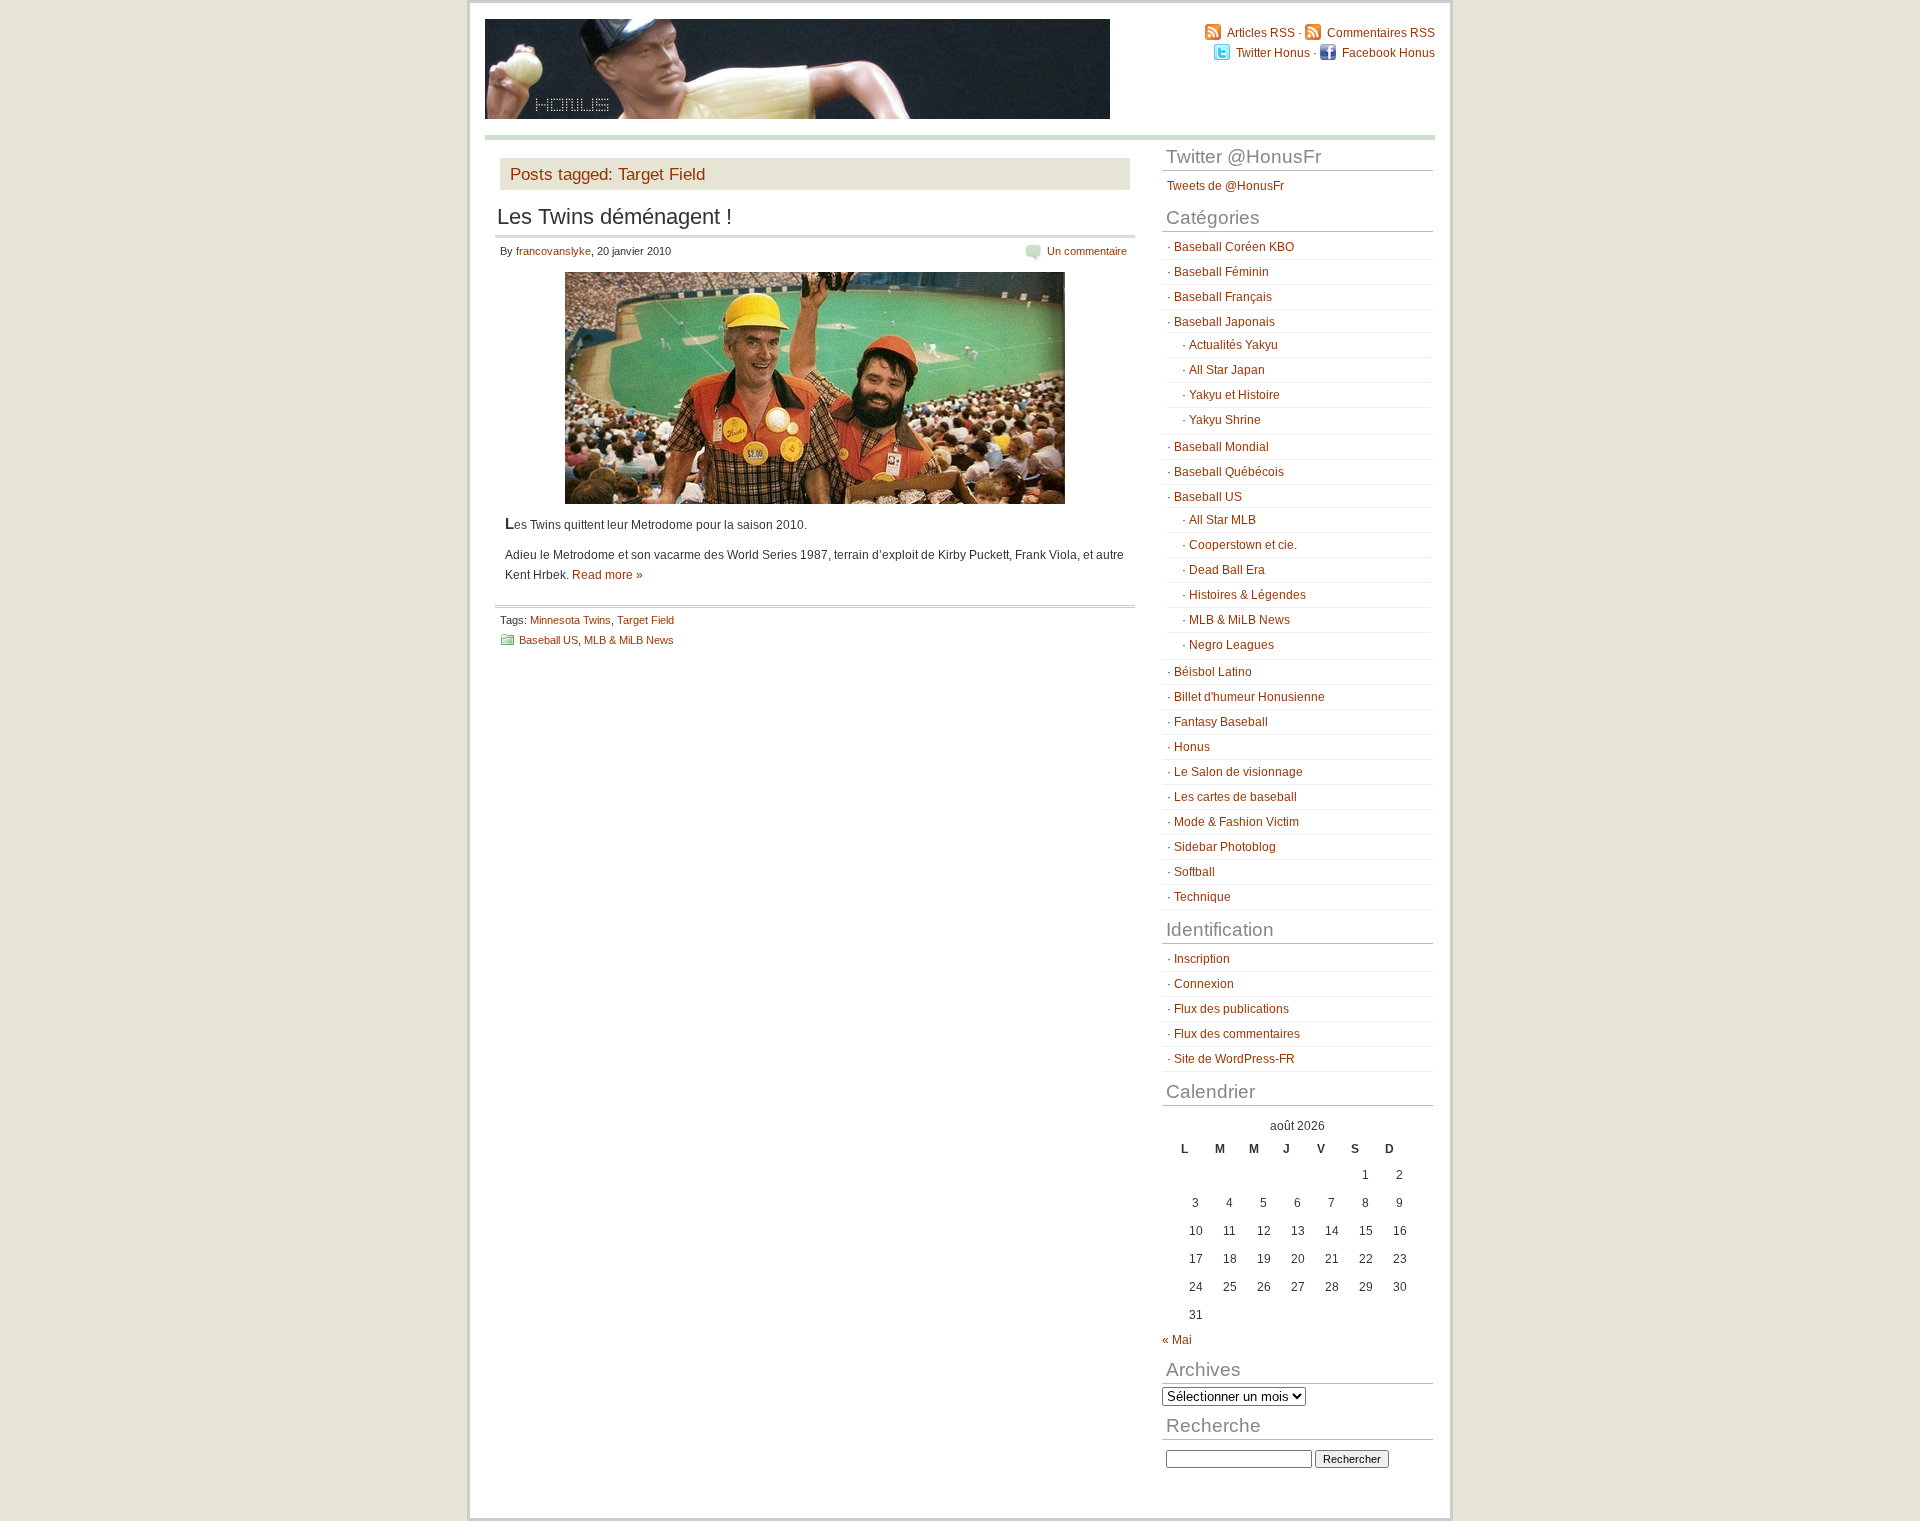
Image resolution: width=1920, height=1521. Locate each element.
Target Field (645, 620)
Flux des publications (1231, 1009)
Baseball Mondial (1221, 447)
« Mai (1177, 1340)
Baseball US (548, 640)
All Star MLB (1222, 520)
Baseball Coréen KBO (1234, 247)
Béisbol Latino (1213, 672)
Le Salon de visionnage (1238, 772)
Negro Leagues (1231, 645)
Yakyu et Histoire (1234, 395)
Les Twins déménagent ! (614, 216)
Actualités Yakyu (1233, 345)
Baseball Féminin (1221, 272)
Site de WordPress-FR (1234, 1059)
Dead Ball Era (1227, 570)
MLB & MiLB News (629, 640)
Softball (1194, 872)
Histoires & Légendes (1247, 595)
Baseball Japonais (1224, 322)
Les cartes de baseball (1235, 797)
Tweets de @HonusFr (1225, 186)
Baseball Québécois (1229, 472)
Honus (1192, 747)
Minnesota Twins (570, 620)
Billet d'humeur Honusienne (1249, 697)
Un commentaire (1087, 251)
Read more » (607, 575)
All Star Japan (1227, 370)
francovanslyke (553, 251)
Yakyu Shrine (1225, 420)
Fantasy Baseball (1221, 722)
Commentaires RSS (1381, 33)
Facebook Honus (1388, 53)
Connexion (1204, 984)
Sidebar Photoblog (1225, 847)
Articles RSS (1261, 33)
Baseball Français (1223, 297)
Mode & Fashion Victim (1236, 822)
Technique (1202, 897)
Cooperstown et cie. (1243, 545)
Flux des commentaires (1237, 1034)
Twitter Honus (1273, 53)
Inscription (1202, 959)
